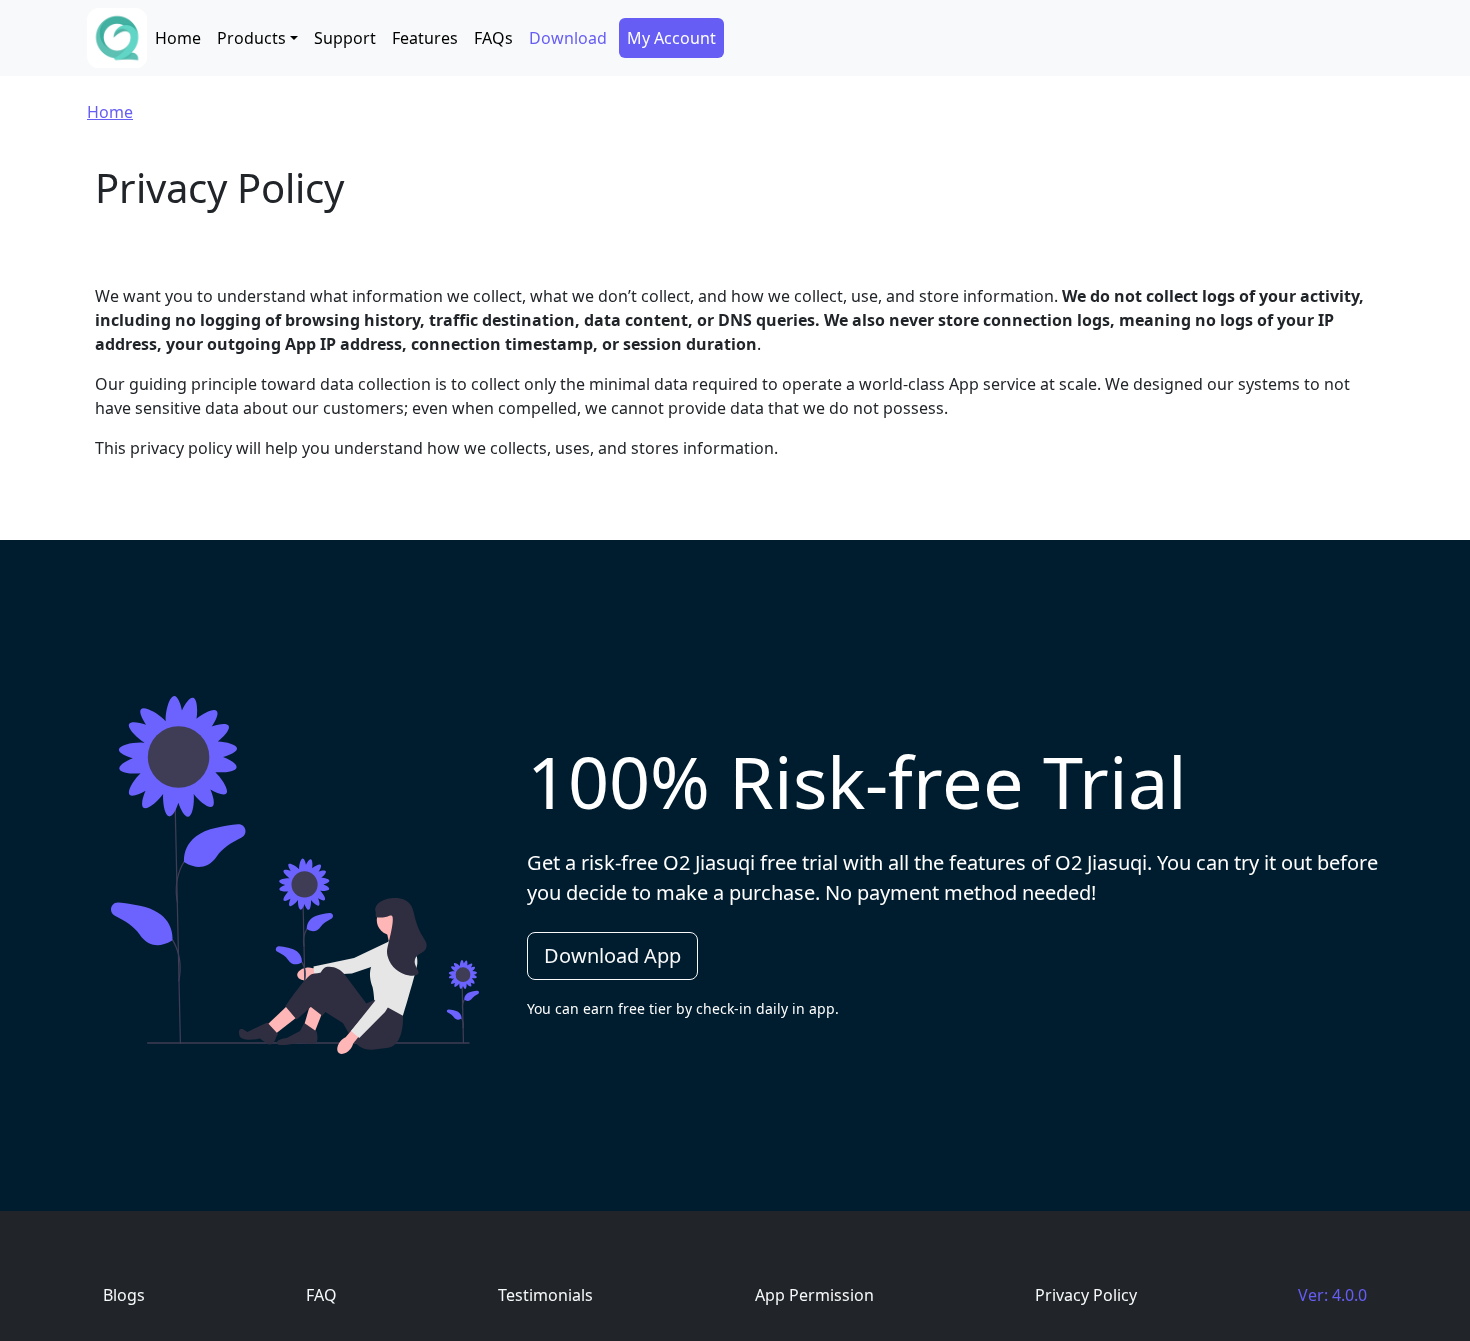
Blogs (124, 1295)
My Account (671, 38)
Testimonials (545, 1295)
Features (425, 38)
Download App (612, 955)
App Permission (814, 1295)
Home (178, 38)
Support (345, 38)
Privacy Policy (1086, 1295)
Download (568, 38)
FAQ (321, 1295)
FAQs (493, 38)
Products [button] (251, 38)
